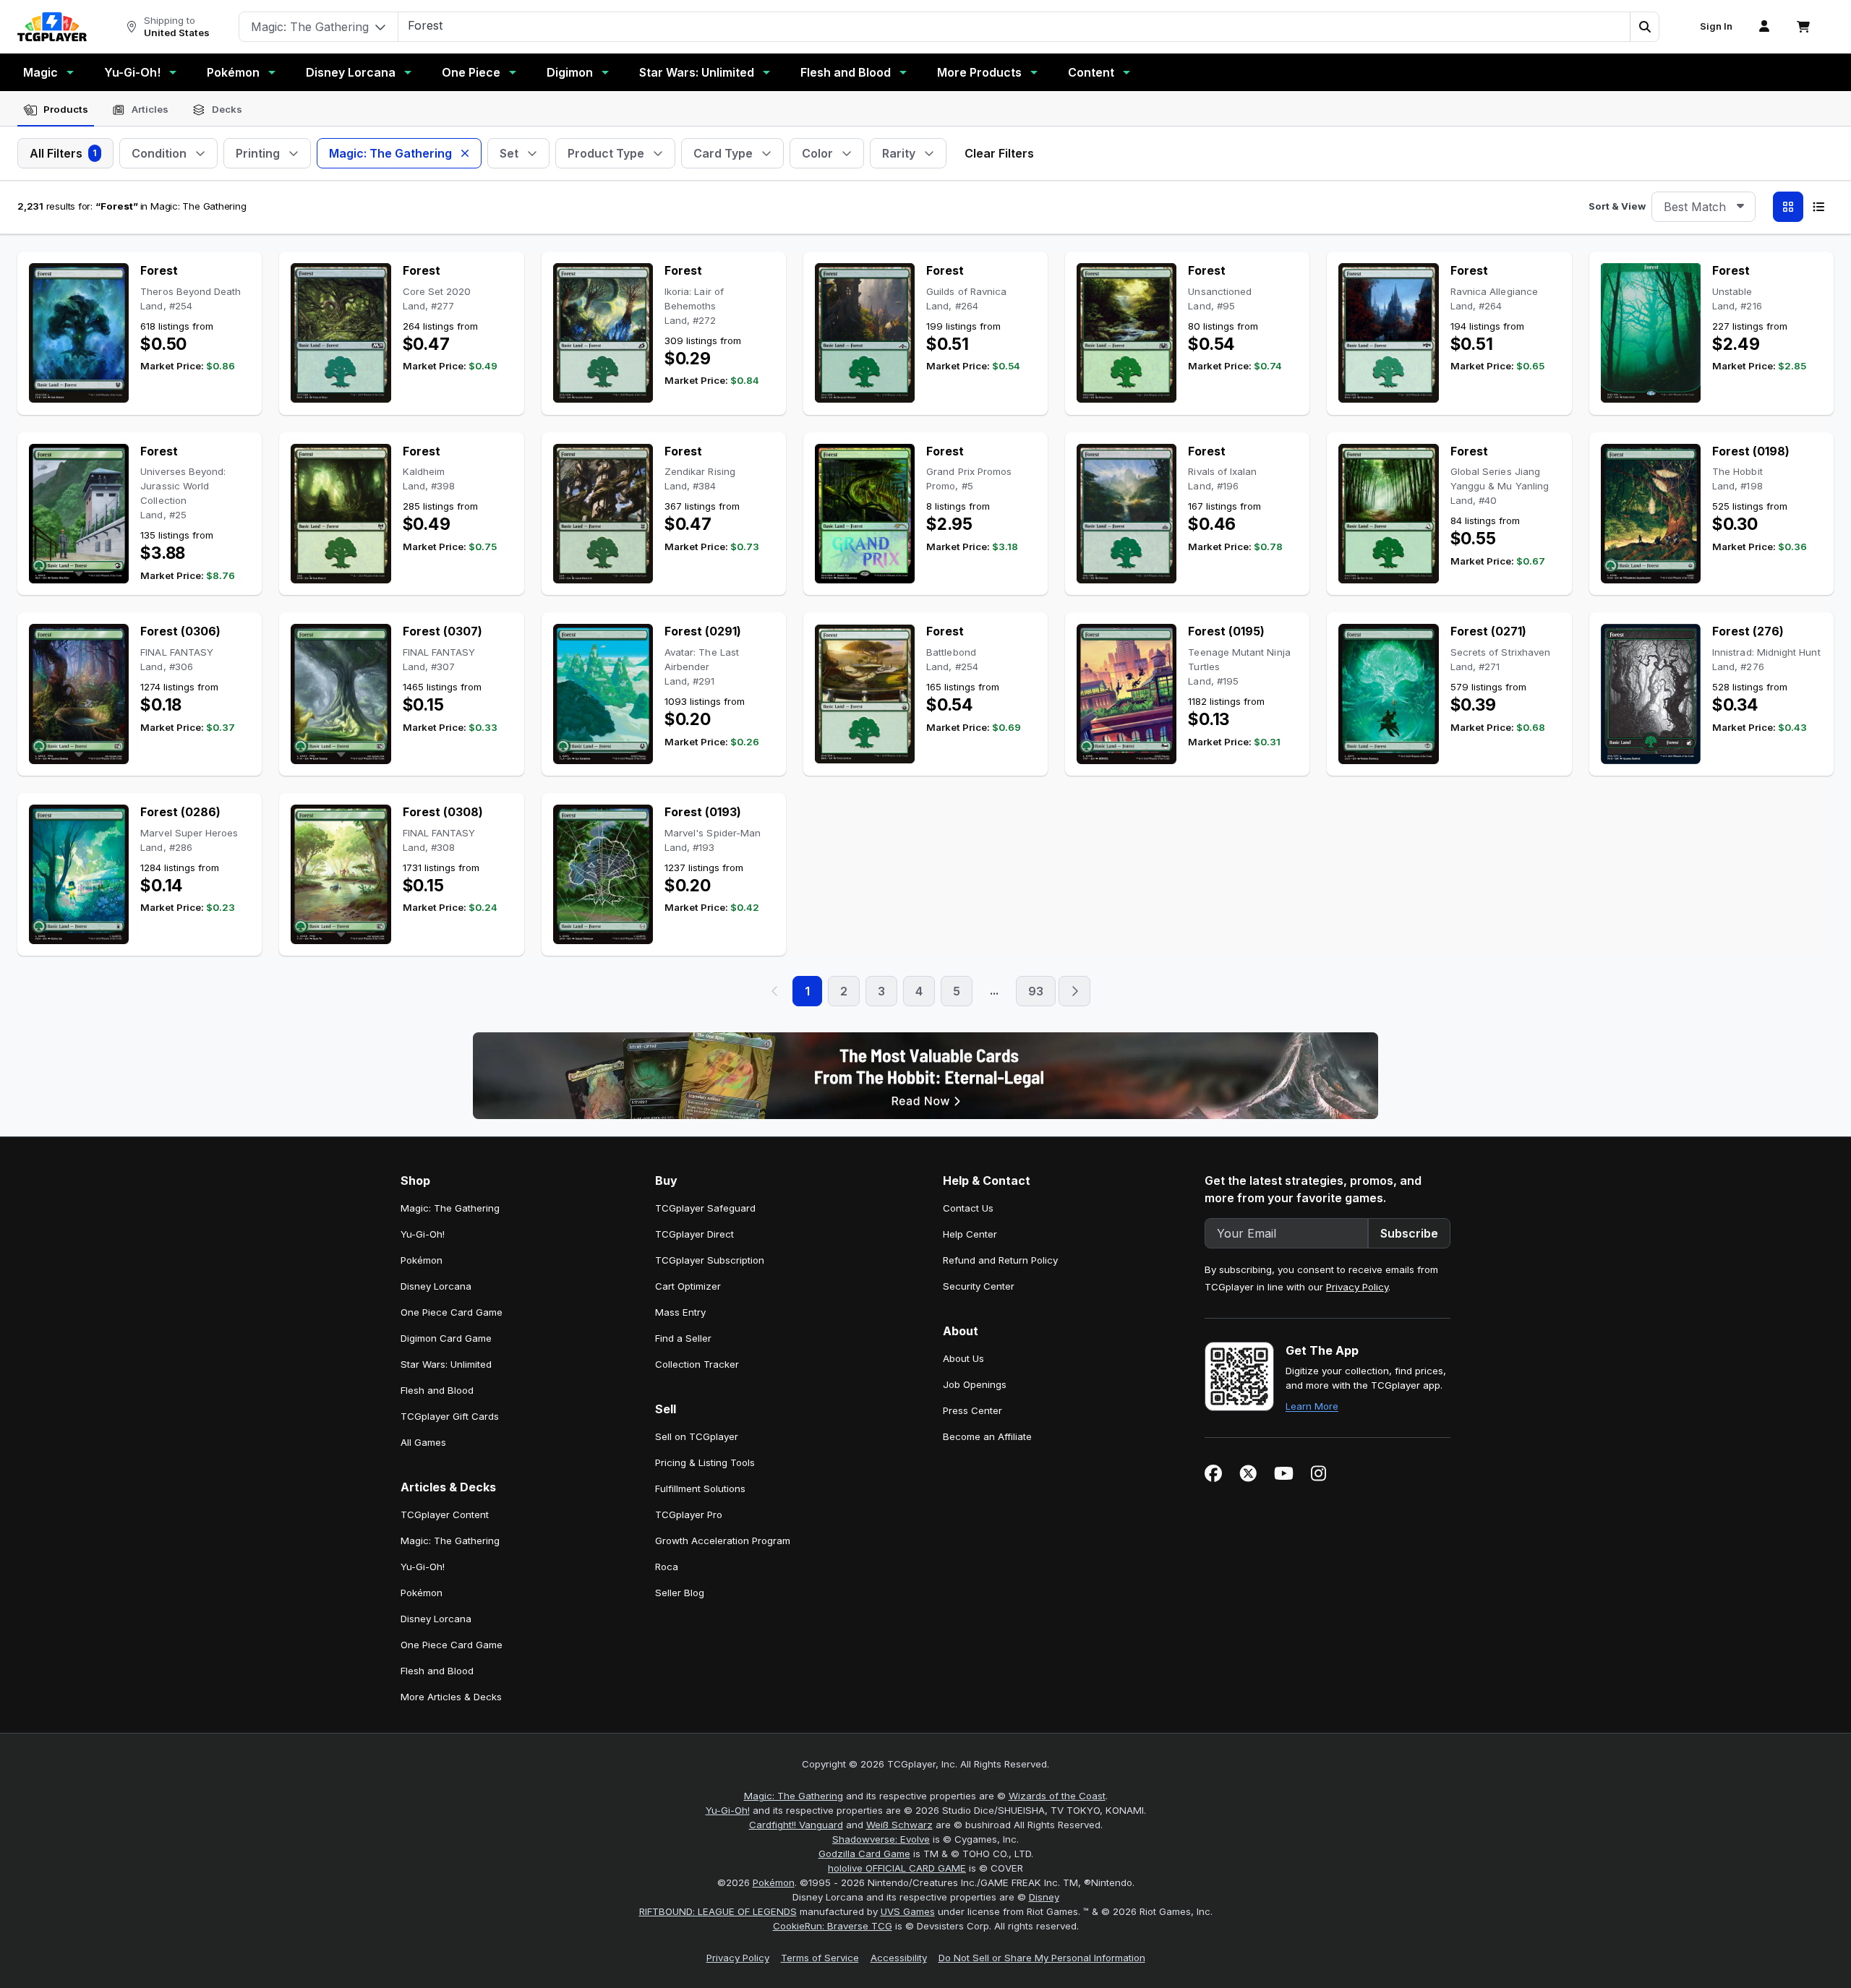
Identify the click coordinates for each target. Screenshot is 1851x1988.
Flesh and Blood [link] (437, 1390)
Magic (40, 72)
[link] (52, 27)
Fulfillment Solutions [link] (700, 1488)
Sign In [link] (1716, 26)
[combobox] (1703, 207)
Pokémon (233, 72)
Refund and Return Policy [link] (1000, 1260)
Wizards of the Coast (1057, 1796)
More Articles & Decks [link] (451, 1697)
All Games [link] (423, 1442)
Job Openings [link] (975, 1384)
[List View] (1818, 207)
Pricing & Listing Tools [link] (705, 1462)
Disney (1044, 1897)
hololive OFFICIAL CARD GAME (897, 1868)
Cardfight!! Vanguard (796, 1825)
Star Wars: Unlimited (697, 72)
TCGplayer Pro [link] (689, 1514)
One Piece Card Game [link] (452, 1312)
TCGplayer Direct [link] (694, 1234)
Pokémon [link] (422, 1260)
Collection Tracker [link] (697, 1364)
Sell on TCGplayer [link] (697, 1436)
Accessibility (899, 1958)
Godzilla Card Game (864, 1854)
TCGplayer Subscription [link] (710, 1260)
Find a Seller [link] (683, 1338)
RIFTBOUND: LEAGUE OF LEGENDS (718, 1911)
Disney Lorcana (351, 72)
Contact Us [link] (968, 1208)
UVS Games (908, 1911)
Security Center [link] (979, 1286)
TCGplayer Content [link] (445, 1514)
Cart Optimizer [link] (688, 1286)
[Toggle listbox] (1740, 207)
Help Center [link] (970, 1234)
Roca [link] (667, 1567)
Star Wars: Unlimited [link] (446, 1364)
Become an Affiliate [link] (987, 1436)
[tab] (56, 110)
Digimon (570, 72)
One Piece (471, 72)
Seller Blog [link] (680, 1593)
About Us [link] (963, 1358)
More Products (979, 72)
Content (1091, 72)
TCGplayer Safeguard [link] (705, 1208)
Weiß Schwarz (899, 1825)
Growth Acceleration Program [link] (723, 1541)
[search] (1014, 25)
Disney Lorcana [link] (436, 1286)
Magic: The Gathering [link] (450, 1208)
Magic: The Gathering (794, 1796)
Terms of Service (820, 1958)
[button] (1644, 27)
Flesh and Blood (846, 72)
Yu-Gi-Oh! (132, 72)
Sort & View (1617, 206)
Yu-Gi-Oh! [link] (423, 1234)
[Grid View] (1788, 207)
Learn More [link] (1312, 1406)
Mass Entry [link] (680, 1312)
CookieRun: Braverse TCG (833, 1926)
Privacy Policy (1357, 1287)
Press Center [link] (972, 1410)
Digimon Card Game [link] (446, 1338)
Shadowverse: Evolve (881, 1839)
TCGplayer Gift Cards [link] (450, 1416)
